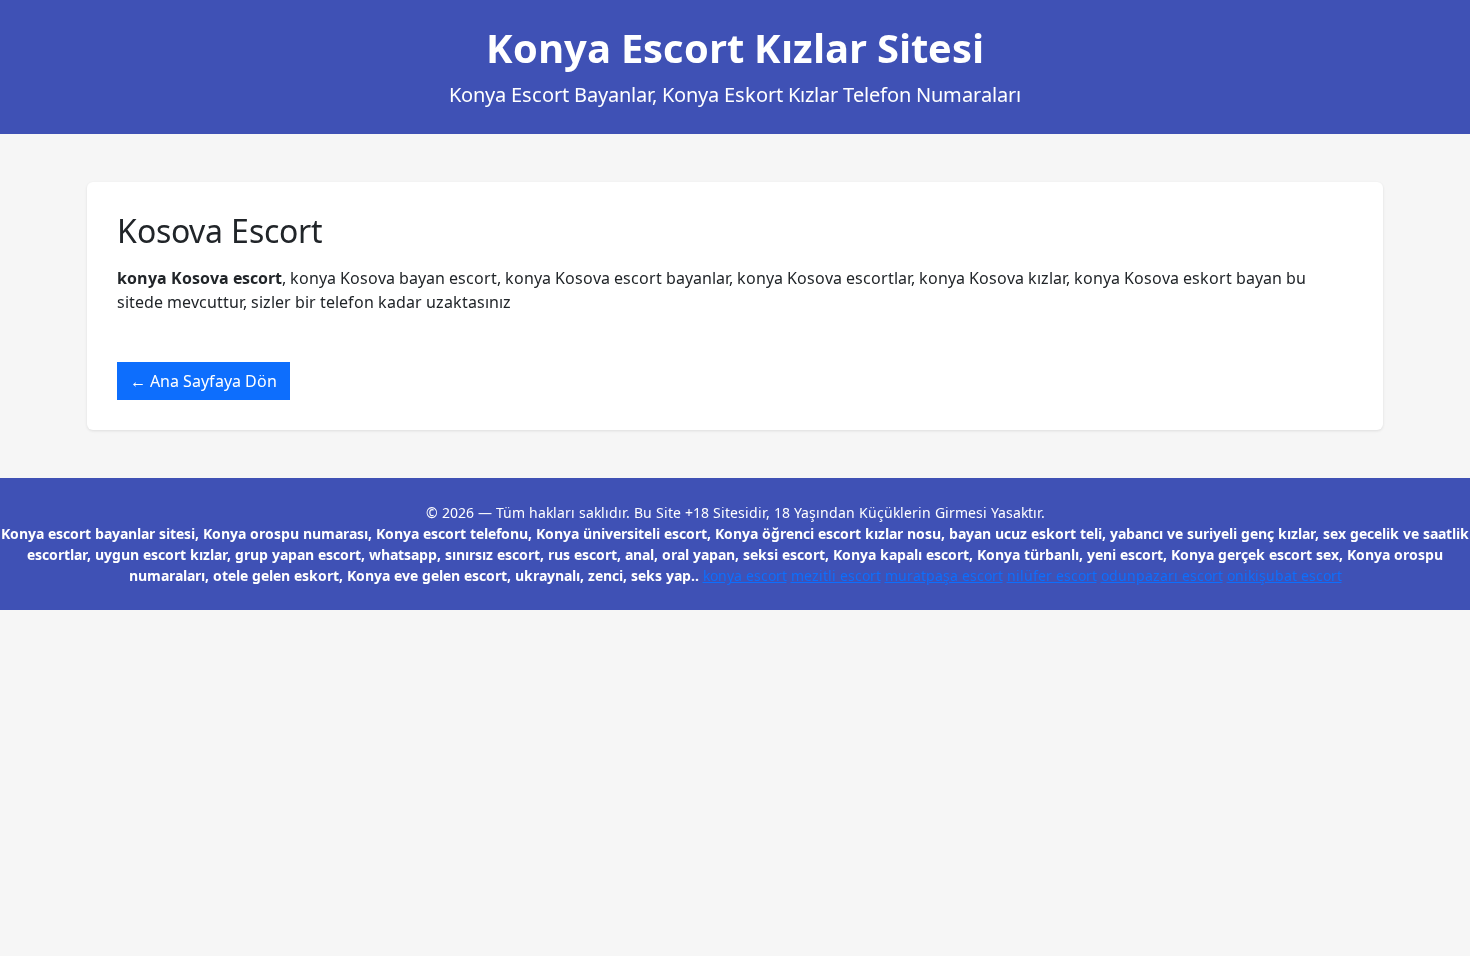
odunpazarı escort (1162, 575)
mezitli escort (836, 575)
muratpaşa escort (944, 575)
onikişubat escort (1284, 575)
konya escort (745, 575)
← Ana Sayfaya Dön (203, 381)
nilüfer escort (1052, 575)
